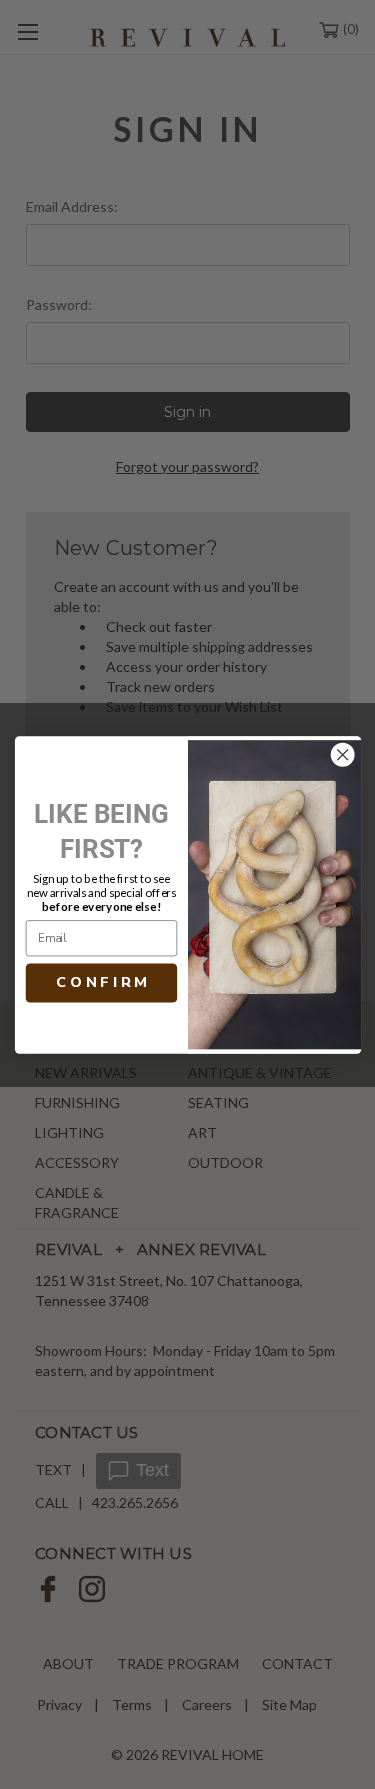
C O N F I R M (101, 981)
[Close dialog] (342, 754)
